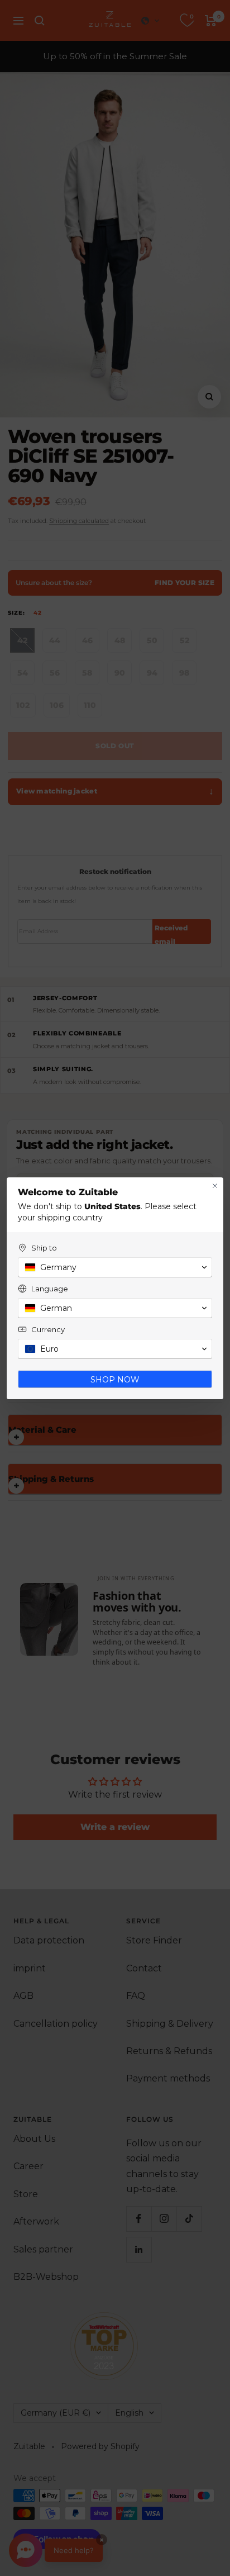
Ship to (44, 1248)
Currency (48, 1329)
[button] (115, 1267)
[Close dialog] (215, 1186)
